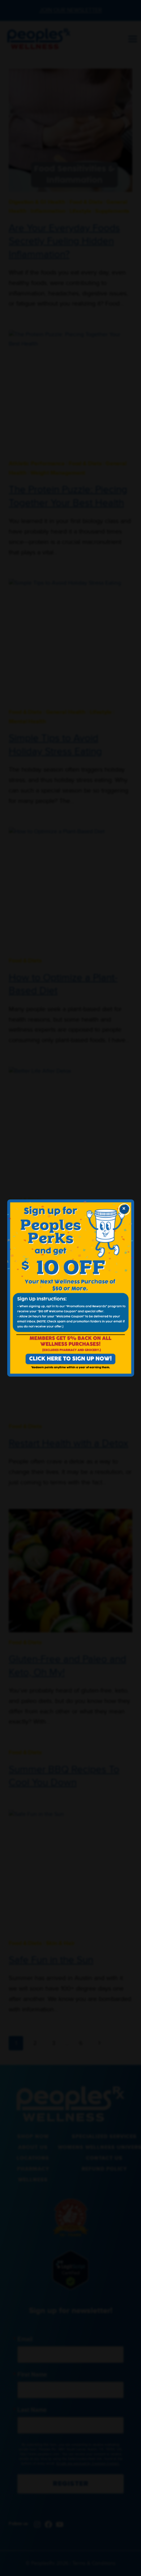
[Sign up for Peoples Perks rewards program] (71, 1288)
